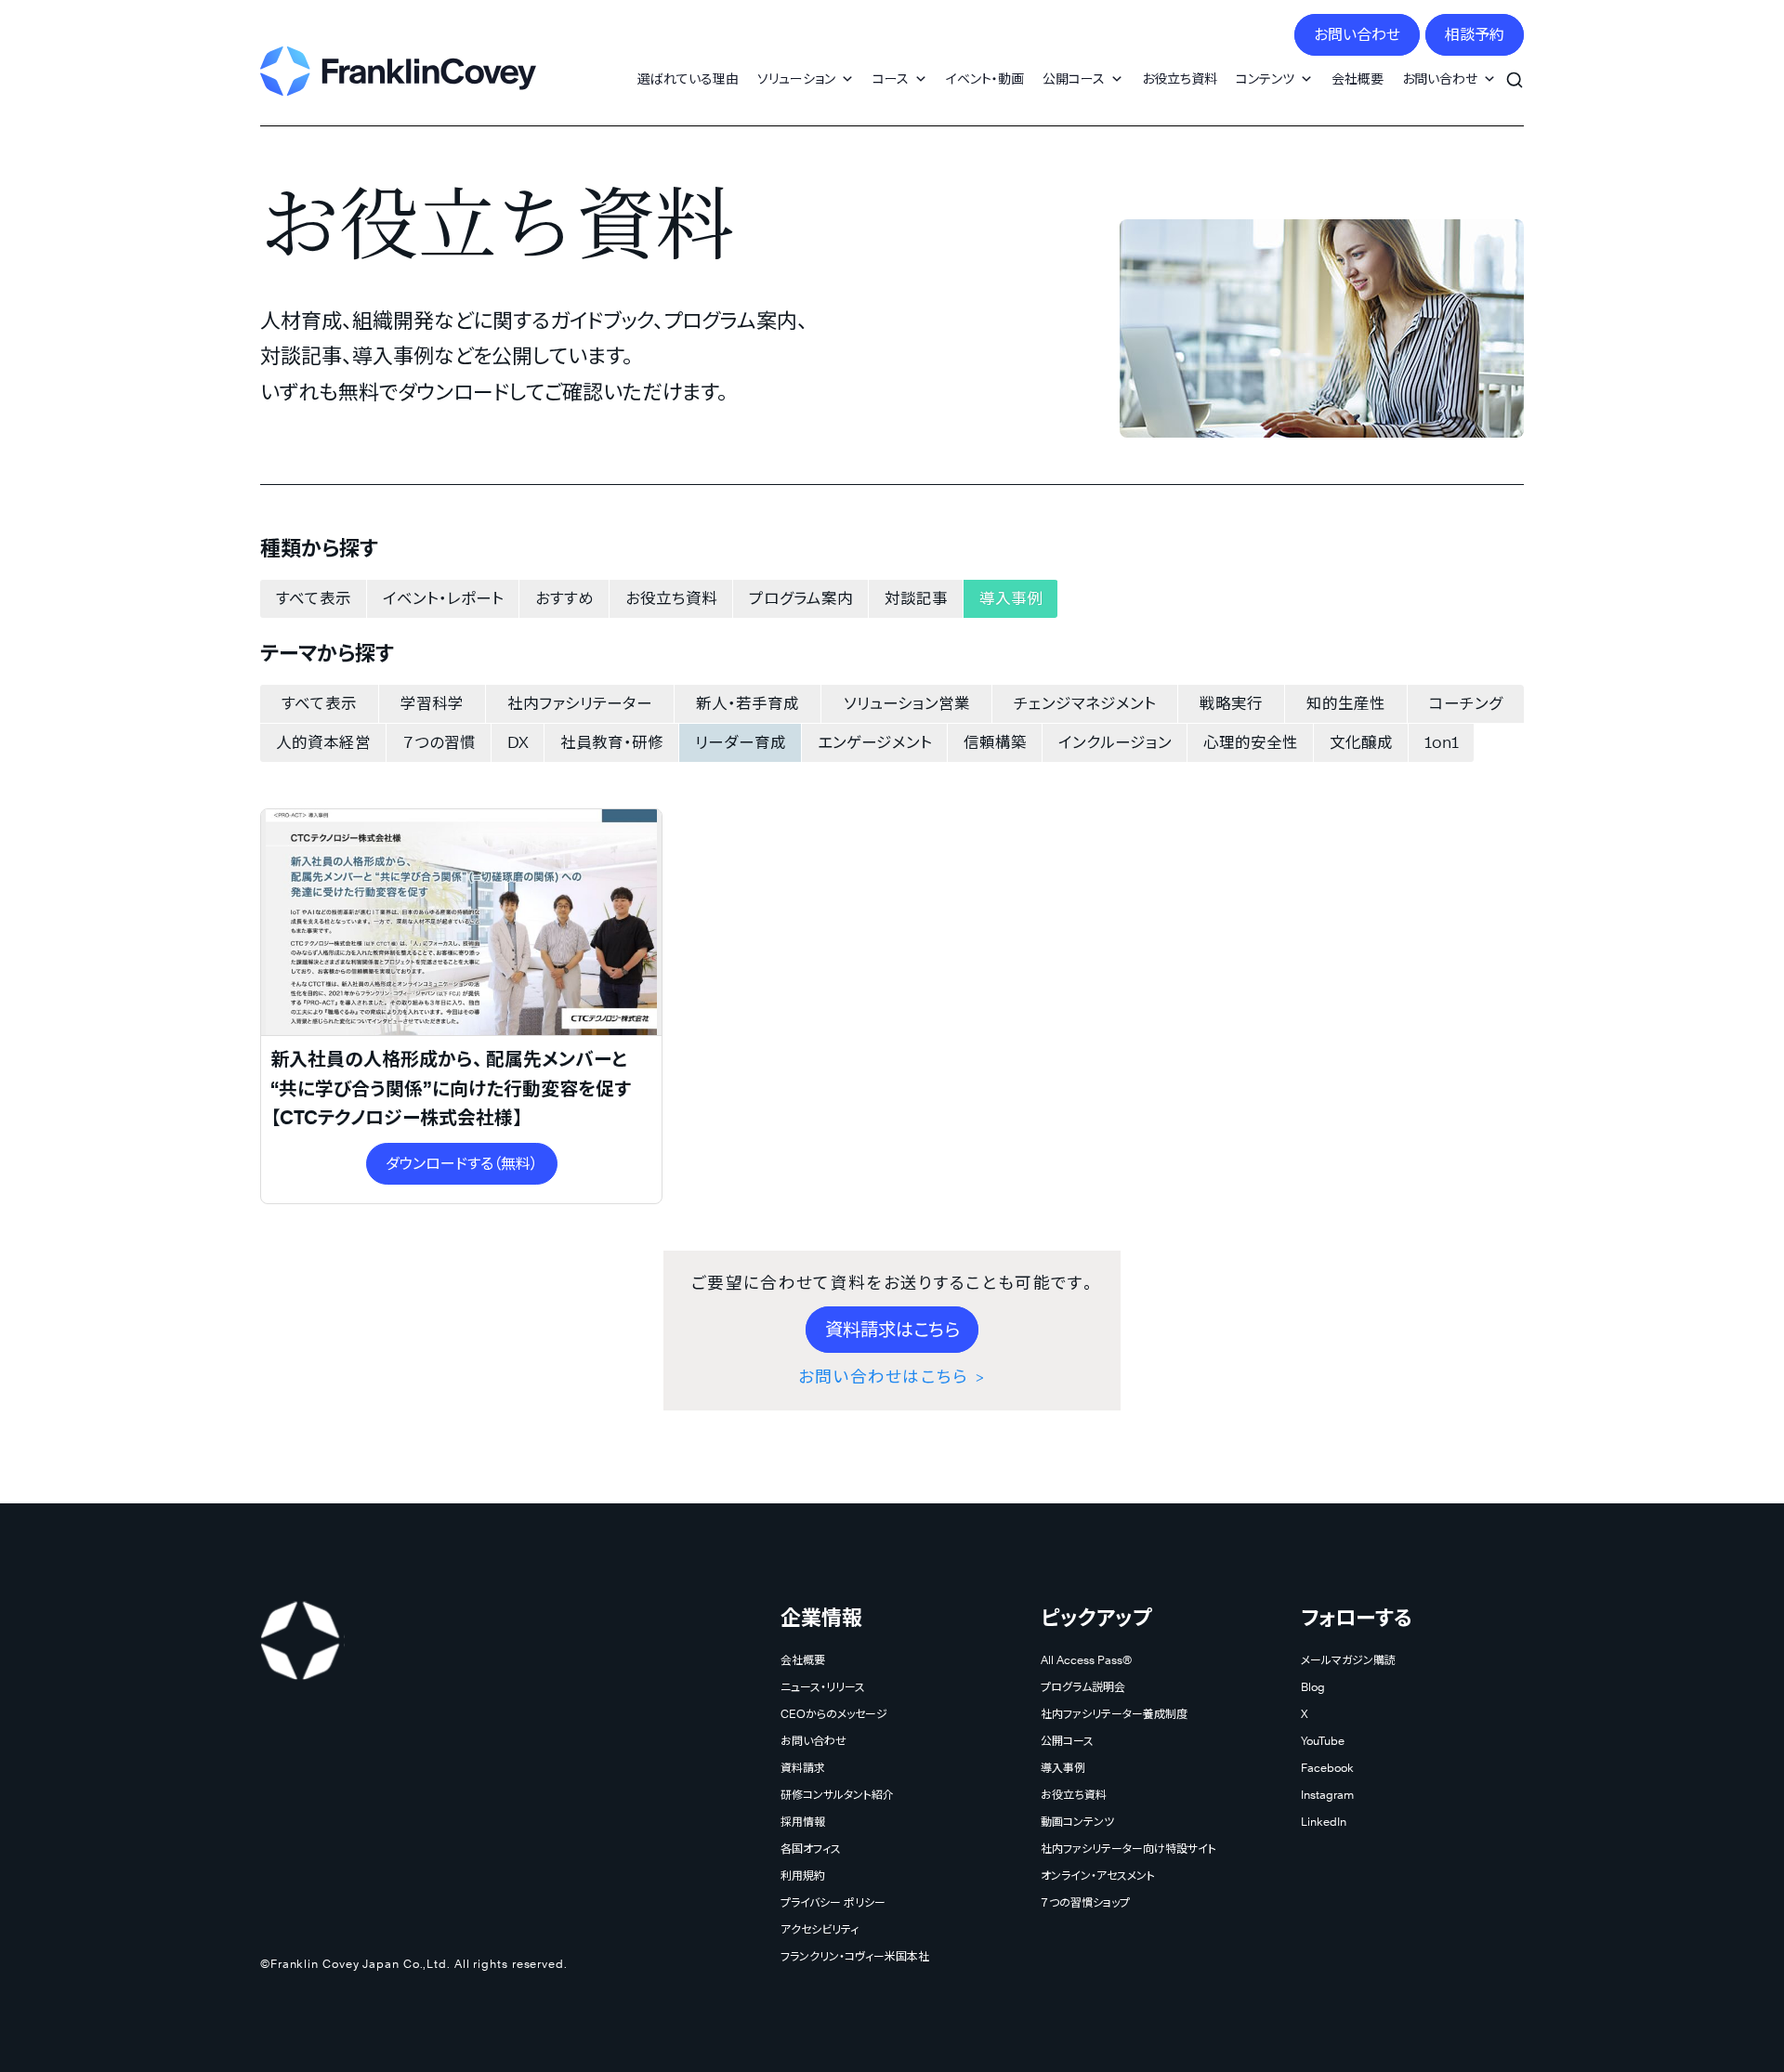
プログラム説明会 (1083, 1687)
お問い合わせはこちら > (892, 1377)
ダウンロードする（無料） (462, 1164)
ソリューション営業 (907, 703)
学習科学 (432, 703)
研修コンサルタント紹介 (837, 1795)
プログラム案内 (801, 598)
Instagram (1327, 1795)
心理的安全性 (1251, 742)
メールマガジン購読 (1348, 1660)
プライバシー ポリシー (833, 1902)
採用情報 (803, 1822)
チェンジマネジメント (1085, 703)
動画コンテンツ (1077, 1822)
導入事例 (1011, 598)
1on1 (1442, 742)
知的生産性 (1346, 703)
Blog (1313, 1687)
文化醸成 (1361, 742)
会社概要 (1358, 79)
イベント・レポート (443, 598)
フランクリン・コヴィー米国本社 (855, 1956)
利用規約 (803, 1875)
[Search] (1515, 70)
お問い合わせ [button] (1440, 79)
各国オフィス (811, 1849)
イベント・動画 (985, 79)
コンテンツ (1265, 79)
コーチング (1466, 703)
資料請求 (803, 1768)
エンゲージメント (875, 742)
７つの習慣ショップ (1085, 1902)
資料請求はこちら (892, 1330)
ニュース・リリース (823, 1687)
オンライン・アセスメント (1098, 1875)
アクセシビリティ (820, 1929)
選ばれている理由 (688, 79)
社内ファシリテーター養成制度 (1114, 1714)
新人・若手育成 (748, 703)
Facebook (1327, 1768)
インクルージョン (1115, 742)
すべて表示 (314, 598)
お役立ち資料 (1180, 79)
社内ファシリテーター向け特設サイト (1128, 1849)
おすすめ (564, 598)
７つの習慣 (439, 742)
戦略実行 (1231, 703)
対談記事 (916, 598)
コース (891, 79)
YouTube (1323, 1741)
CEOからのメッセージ (834, 1714)
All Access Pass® (1086, 1660)
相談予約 (1475, 35)
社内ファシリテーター (580, 703)
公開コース (1074, 79)
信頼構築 (995, 742)
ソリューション (796, 79)
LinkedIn (1324, 1822)
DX (518, 742)
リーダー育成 (741, 742)
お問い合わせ (1357, 35)
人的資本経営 (323, 742)
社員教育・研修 (612, 742)
